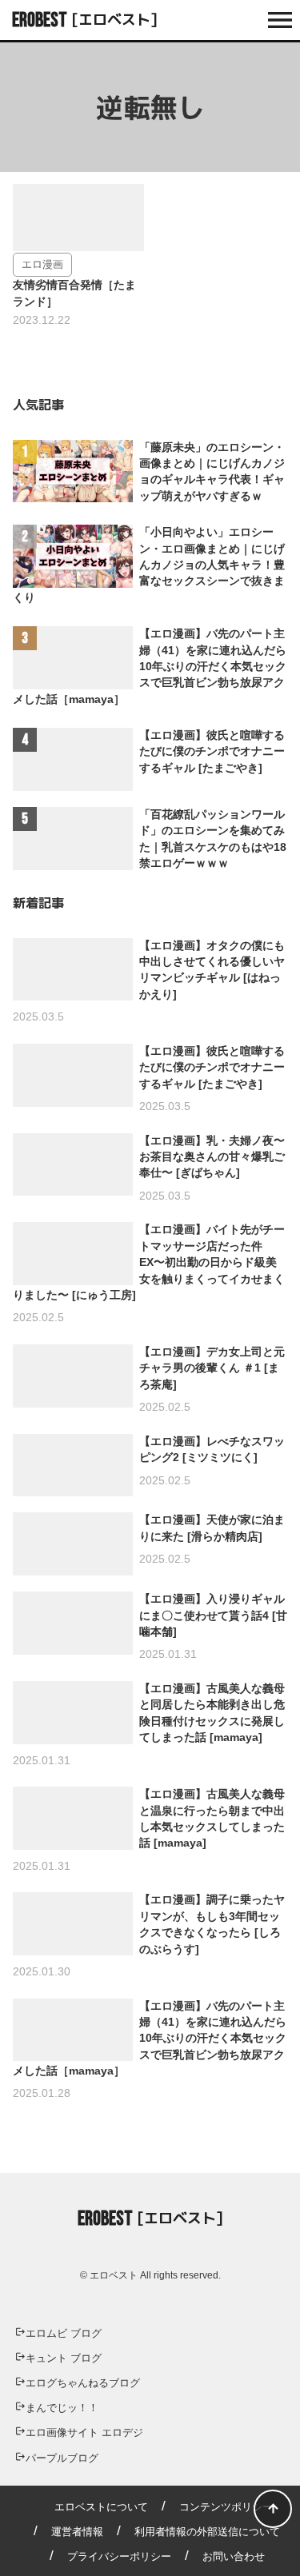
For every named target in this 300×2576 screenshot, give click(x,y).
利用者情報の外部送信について (207, 2532)
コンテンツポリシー (226, 2507)
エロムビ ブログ (64, 2333)
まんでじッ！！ (62, 2408)
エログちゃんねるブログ (83, 2383)
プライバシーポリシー (119, 2556)
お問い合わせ (234, 2556)
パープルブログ (62, 2458)
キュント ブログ (64, 2358)
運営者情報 (77, 2532)
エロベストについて (101, 2507)
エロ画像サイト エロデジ (84, 2432)
